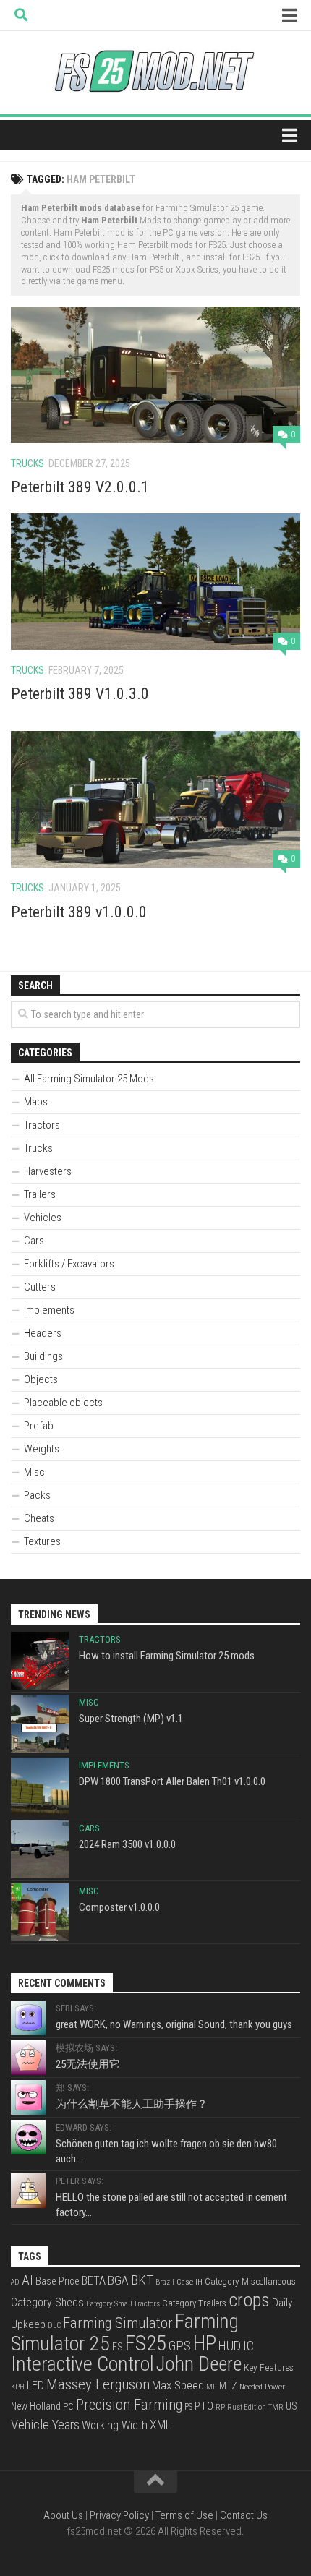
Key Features (269, 2367)
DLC (54, 2325)
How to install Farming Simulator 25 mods (167, 1656)
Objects (41, 1379)
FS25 (146, 2343)
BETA (94, 2281)
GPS (180, 2346)
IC (248, 2346)
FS (118, 2347)
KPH (18, 2387)
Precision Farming (129, 2405)
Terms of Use (184, 2515)
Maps (36, 1102)
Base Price (57, 2281)
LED (35, 2385)
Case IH (189, 2282)
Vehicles (43, 1218)
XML (161, 2425)
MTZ (228, 2386)
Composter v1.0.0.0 (119, 1907)
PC (68, 2406)
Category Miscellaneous (250, 2281)
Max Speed (178, 2385)
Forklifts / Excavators (69, 1264)
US (291, 2406)
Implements (49, 1310)
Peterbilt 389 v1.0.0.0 (79, 912)
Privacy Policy (119, 2515)
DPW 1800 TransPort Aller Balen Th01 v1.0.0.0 (172, 1781)
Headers (43, 1333)
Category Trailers (194, 2303)
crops (249, 2300)
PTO (204, 2406)
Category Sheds (47, 2302)
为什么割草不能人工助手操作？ (132, 2104)
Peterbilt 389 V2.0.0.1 (80, 487)
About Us (63, 2515)
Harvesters (48, 1171)
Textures (42, 1541)
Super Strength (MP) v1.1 (131, 1719)
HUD (230, 2346)
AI (27, 2280)
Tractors (42, 1125)
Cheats (39, 1518)
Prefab (39, 1426)
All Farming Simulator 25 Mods (89, 1079)
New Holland (36, 2406)
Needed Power (262, 2387)
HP (205, 2343)
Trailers (40, 1194)
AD (15, 2282)
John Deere (199, 2364)
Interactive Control (82, 2364)
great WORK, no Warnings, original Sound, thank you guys (174, 2024)
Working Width (115, 2425)
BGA (118, 2280)
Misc (34, 1472)
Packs (37, 1495)
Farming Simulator (118, 2323)
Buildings (43, 1356)
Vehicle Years (45, 2425)
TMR (276, 2407)
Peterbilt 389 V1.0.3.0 (80, 694)
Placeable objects (63, 1403)
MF (212, 2387)
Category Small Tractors (123, 2304)
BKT (142, 2280)
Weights (42, 1449)
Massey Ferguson (98, 2384)
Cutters (40, 1287)
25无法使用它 (88, 2064)
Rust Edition (247, 2407)
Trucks (27, 463)
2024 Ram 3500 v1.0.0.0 (127, 1844)
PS (188, 2407)
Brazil (165, 2282)
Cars (34, 1241)
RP (220, 2407)
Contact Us (244, 2515)
